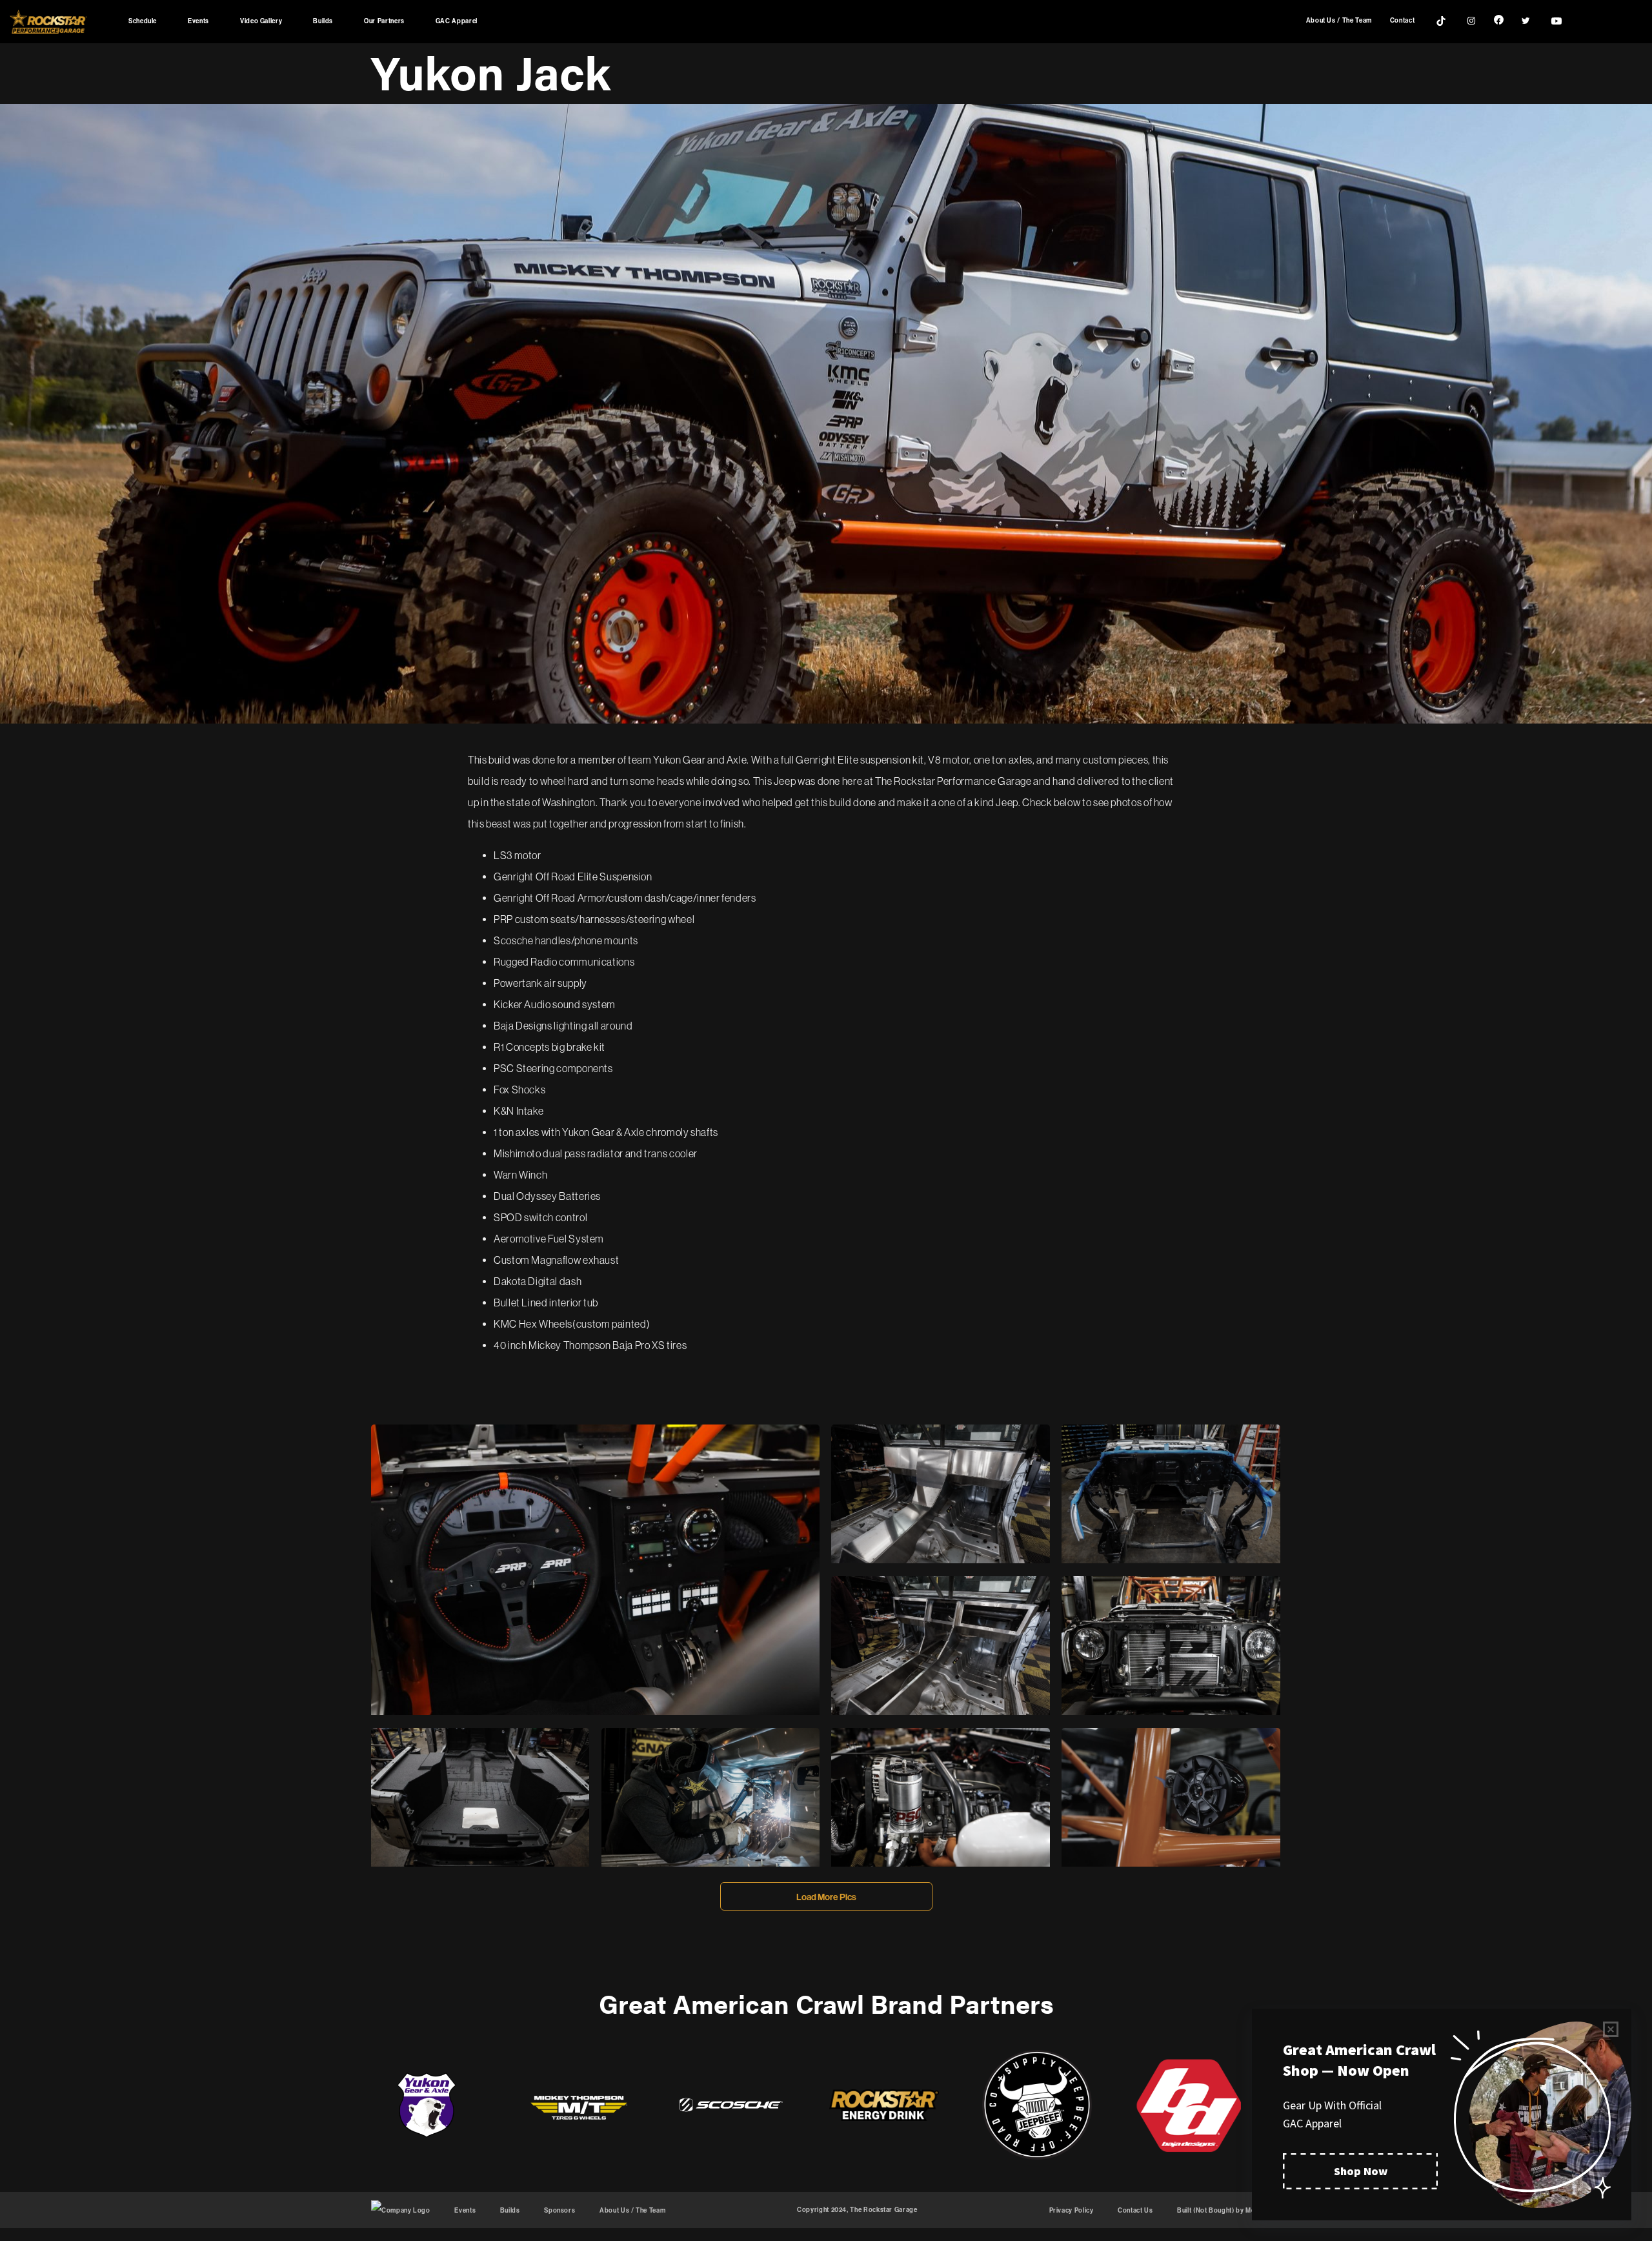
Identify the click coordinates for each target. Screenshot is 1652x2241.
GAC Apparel (457, 21)
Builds (323, 21)
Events (198, 21)
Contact (1402, 21)
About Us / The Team (1339, 21)
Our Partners (384, 21)
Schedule (143, 21)
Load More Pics (826, 1897)
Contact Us (1135, 2211)
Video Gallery (261, 21)
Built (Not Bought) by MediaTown (1229, 2211)
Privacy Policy (1072, 2211)
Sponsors (559, 2211)
